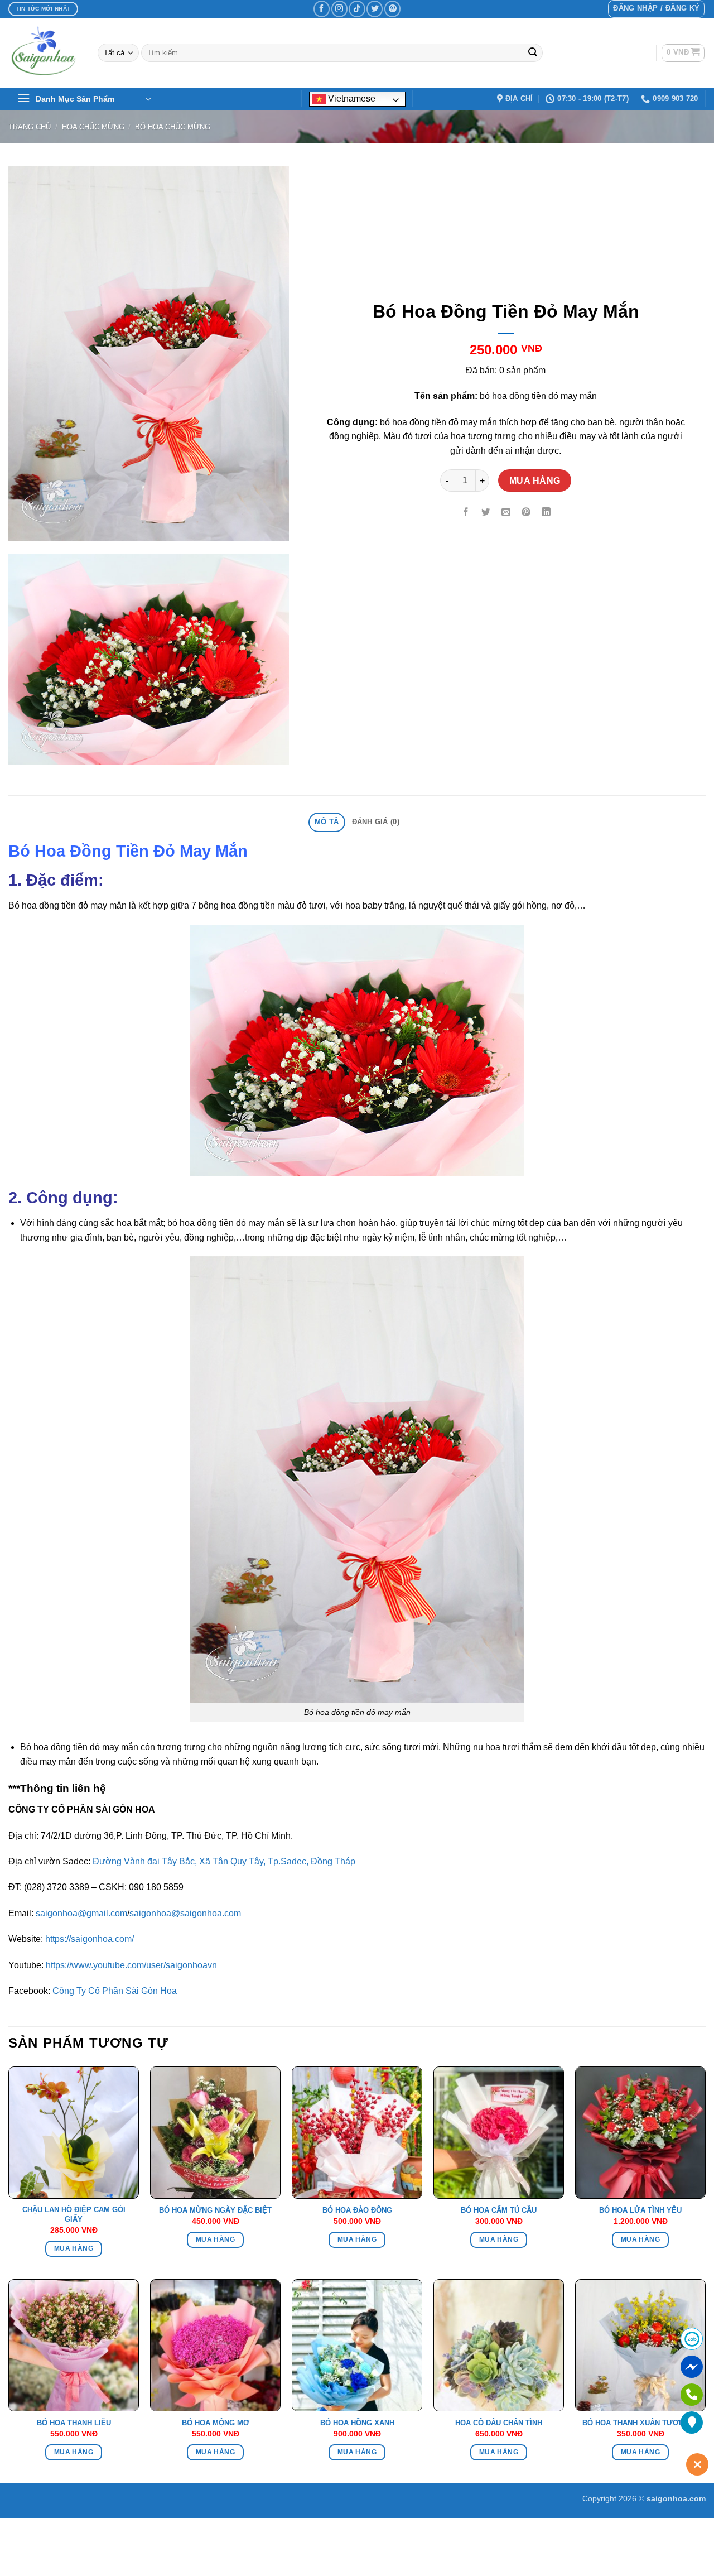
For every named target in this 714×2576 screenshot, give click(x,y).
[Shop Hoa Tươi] (45, 53)
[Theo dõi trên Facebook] (322, 9)
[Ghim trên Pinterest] (526, 513)
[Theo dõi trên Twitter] (375, 9)
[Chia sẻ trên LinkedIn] (546, 513)
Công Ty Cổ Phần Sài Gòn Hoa (115, 1991)
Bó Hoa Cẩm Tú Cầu (499, 2210)
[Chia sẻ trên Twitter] (486, 513)
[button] (656, 9)
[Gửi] (533, 53)
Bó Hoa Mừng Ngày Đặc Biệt (215, 2210)
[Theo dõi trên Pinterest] (392, 9)
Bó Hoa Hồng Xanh (357, 2423)
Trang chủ (30, 127)
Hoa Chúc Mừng (93, 127)
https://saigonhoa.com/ (90, 1939)
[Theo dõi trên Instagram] (339, 9)
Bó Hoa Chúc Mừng (173, 127)
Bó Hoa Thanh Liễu (74, 2423)
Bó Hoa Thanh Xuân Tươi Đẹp (640, 2423)
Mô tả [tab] (327, 822)
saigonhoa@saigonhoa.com (185, 1913)
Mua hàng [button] (74, 2248)
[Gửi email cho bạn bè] (506, 513)
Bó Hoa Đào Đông (357, 2210)
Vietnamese (351, 98)
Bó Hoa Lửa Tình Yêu (640, 2210)
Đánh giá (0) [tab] (376, 822)
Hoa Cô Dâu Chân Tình (499, 2423)
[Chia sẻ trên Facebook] (466, 513)
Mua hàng (535, 481)
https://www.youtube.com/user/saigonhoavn (131, 1965)
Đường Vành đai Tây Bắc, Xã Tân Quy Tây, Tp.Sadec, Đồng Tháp (224, 1861)
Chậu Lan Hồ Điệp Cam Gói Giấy (74, 2214)
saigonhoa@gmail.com (81, 1913)
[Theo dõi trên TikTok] (357, 9)
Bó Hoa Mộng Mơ (216, 2423)
